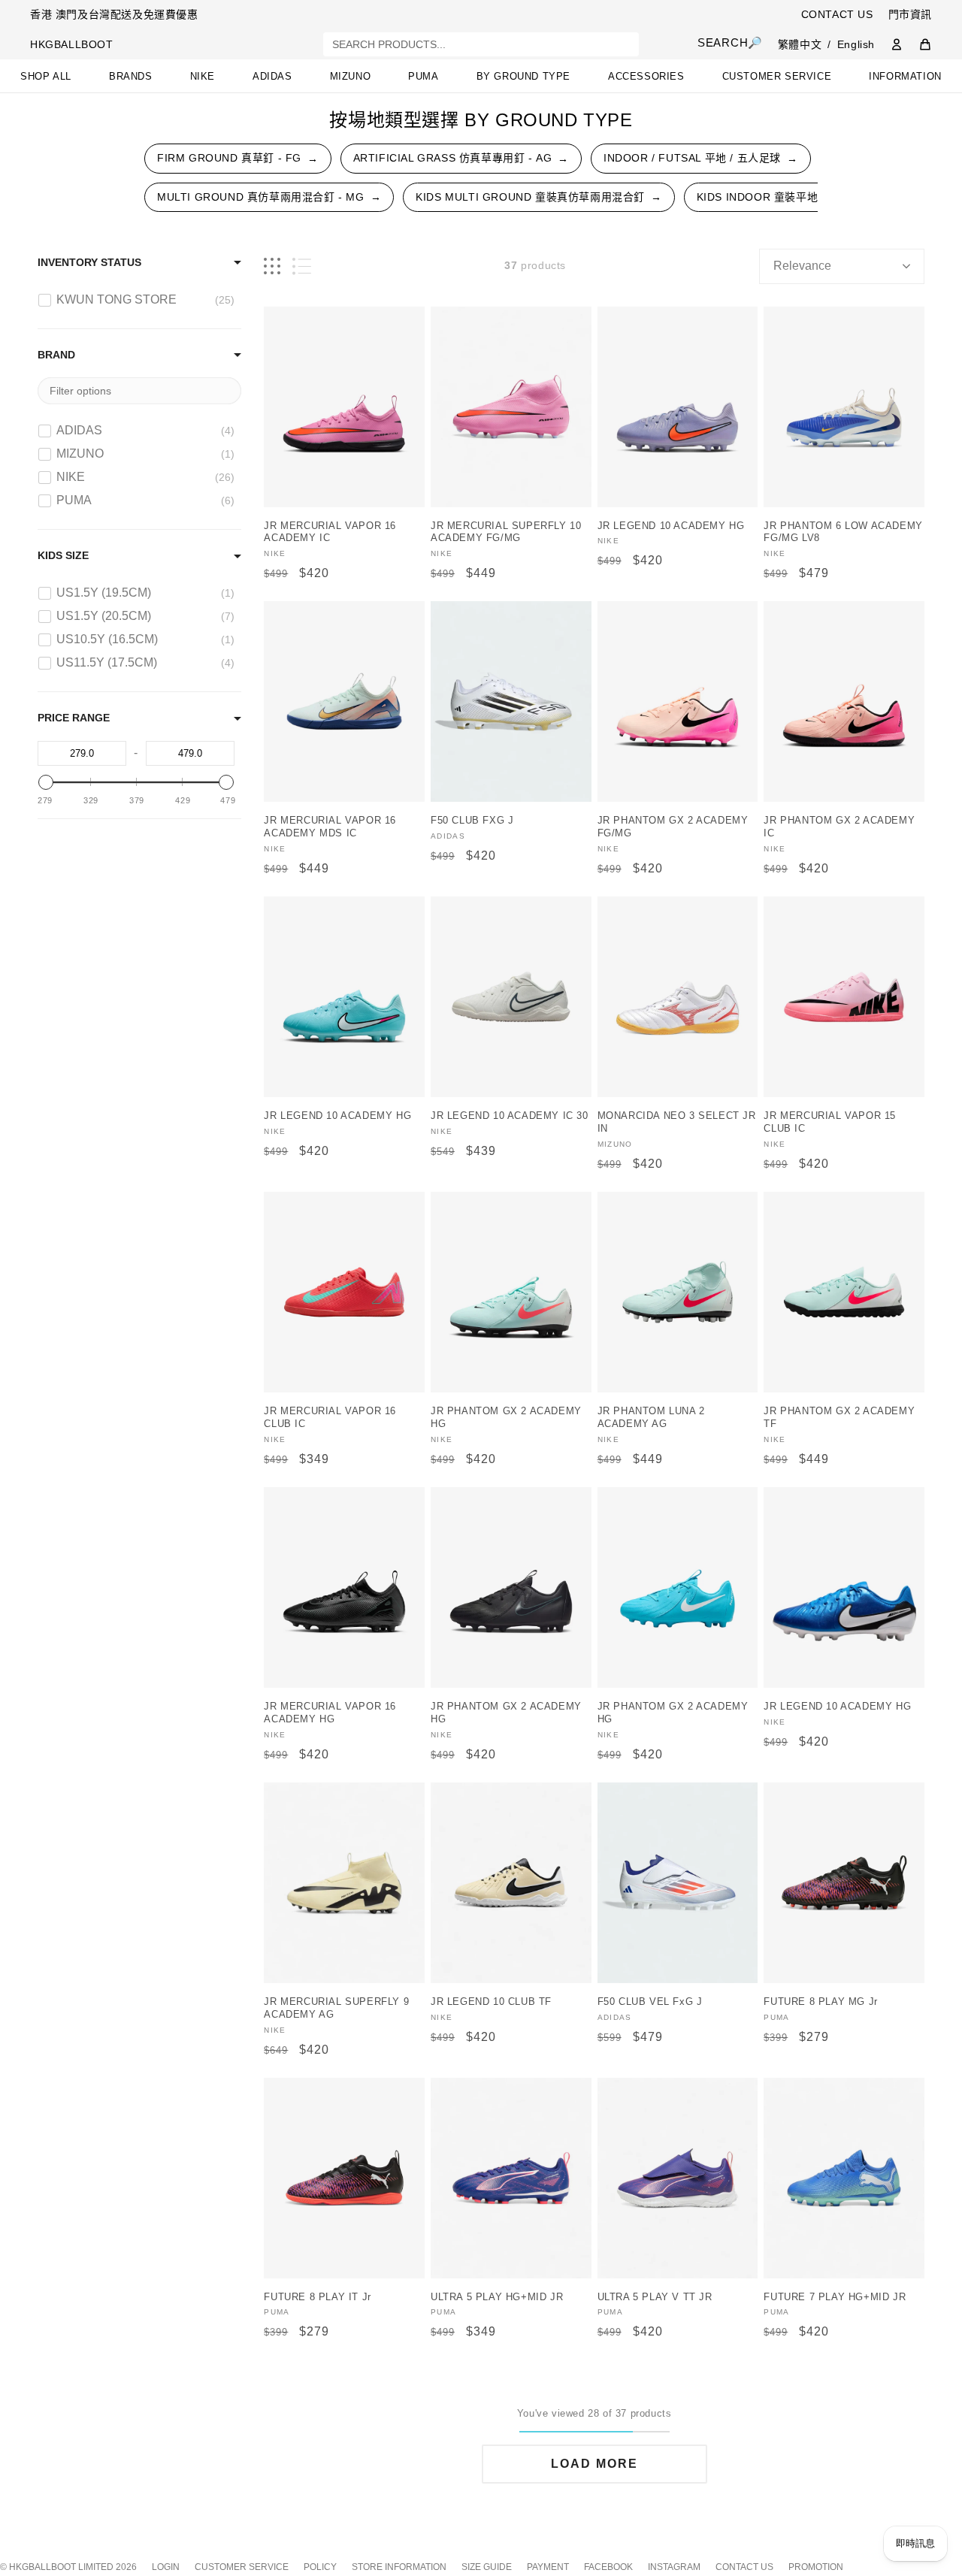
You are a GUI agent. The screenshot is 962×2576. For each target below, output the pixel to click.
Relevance (802, 266)
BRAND (56, 355)
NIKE (203, 76)
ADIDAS (272, 76)
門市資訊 (910, 14)
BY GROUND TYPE (523, 76)
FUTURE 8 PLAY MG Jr (820, 2002)
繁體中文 (800, 44)
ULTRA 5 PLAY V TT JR (655, 2297)
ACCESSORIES (646, 76)
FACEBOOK (608, 2567)
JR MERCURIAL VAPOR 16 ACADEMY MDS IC (330, 827)
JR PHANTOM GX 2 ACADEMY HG (506, 1417)
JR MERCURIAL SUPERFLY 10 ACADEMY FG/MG (506, 532)
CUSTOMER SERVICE (777, 76)
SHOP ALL (46, 76)
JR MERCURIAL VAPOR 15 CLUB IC (830, 1122)
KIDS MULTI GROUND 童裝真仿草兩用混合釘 (538, 197)
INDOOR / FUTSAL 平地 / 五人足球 (701, 158)
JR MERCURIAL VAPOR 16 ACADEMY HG (330, 1713)
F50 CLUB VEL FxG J (650, 2002)
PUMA (423, 76)
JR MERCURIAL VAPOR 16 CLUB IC (330, 1417)
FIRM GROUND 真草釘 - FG (238, 158)
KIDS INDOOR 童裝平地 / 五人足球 (793, 197)
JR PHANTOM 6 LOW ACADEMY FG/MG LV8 (843, 532)
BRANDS (131, 76)
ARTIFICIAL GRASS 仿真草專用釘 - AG (461, 158)
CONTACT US (837, 14)
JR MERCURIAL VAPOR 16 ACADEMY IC (330, 532)
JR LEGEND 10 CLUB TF (491, 2002)
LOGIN (166, 2567)
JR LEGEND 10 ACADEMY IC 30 (510, 1116)
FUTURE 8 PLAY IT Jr (317, 2297)
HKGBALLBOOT (72, 44)
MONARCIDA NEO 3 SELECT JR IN (677, 1122)
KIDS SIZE (63, 555)
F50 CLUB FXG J (472, 820)
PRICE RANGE (74, 718)
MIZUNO (351, 76)
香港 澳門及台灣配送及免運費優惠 (114, 14)
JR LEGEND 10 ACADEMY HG (671, 526)
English (856, 44)
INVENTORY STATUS (89, 262)
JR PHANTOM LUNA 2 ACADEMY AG (651, 1417)
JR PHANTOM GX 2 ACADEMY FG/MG (673, 827)
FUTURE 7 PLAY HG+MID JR (835, 2297)
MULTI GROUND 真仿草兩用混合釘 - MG (269, 197)
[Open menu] (51, 21)
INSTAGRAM (674, 2567)
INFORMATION (905, 76)
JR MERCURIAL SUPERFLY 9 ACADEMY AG (336, 2008)
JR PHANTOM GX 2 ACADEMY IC (839, 827)
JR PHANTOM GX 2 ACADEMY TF (839, 1417)
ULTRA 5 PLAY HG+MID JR (497, 2297)
